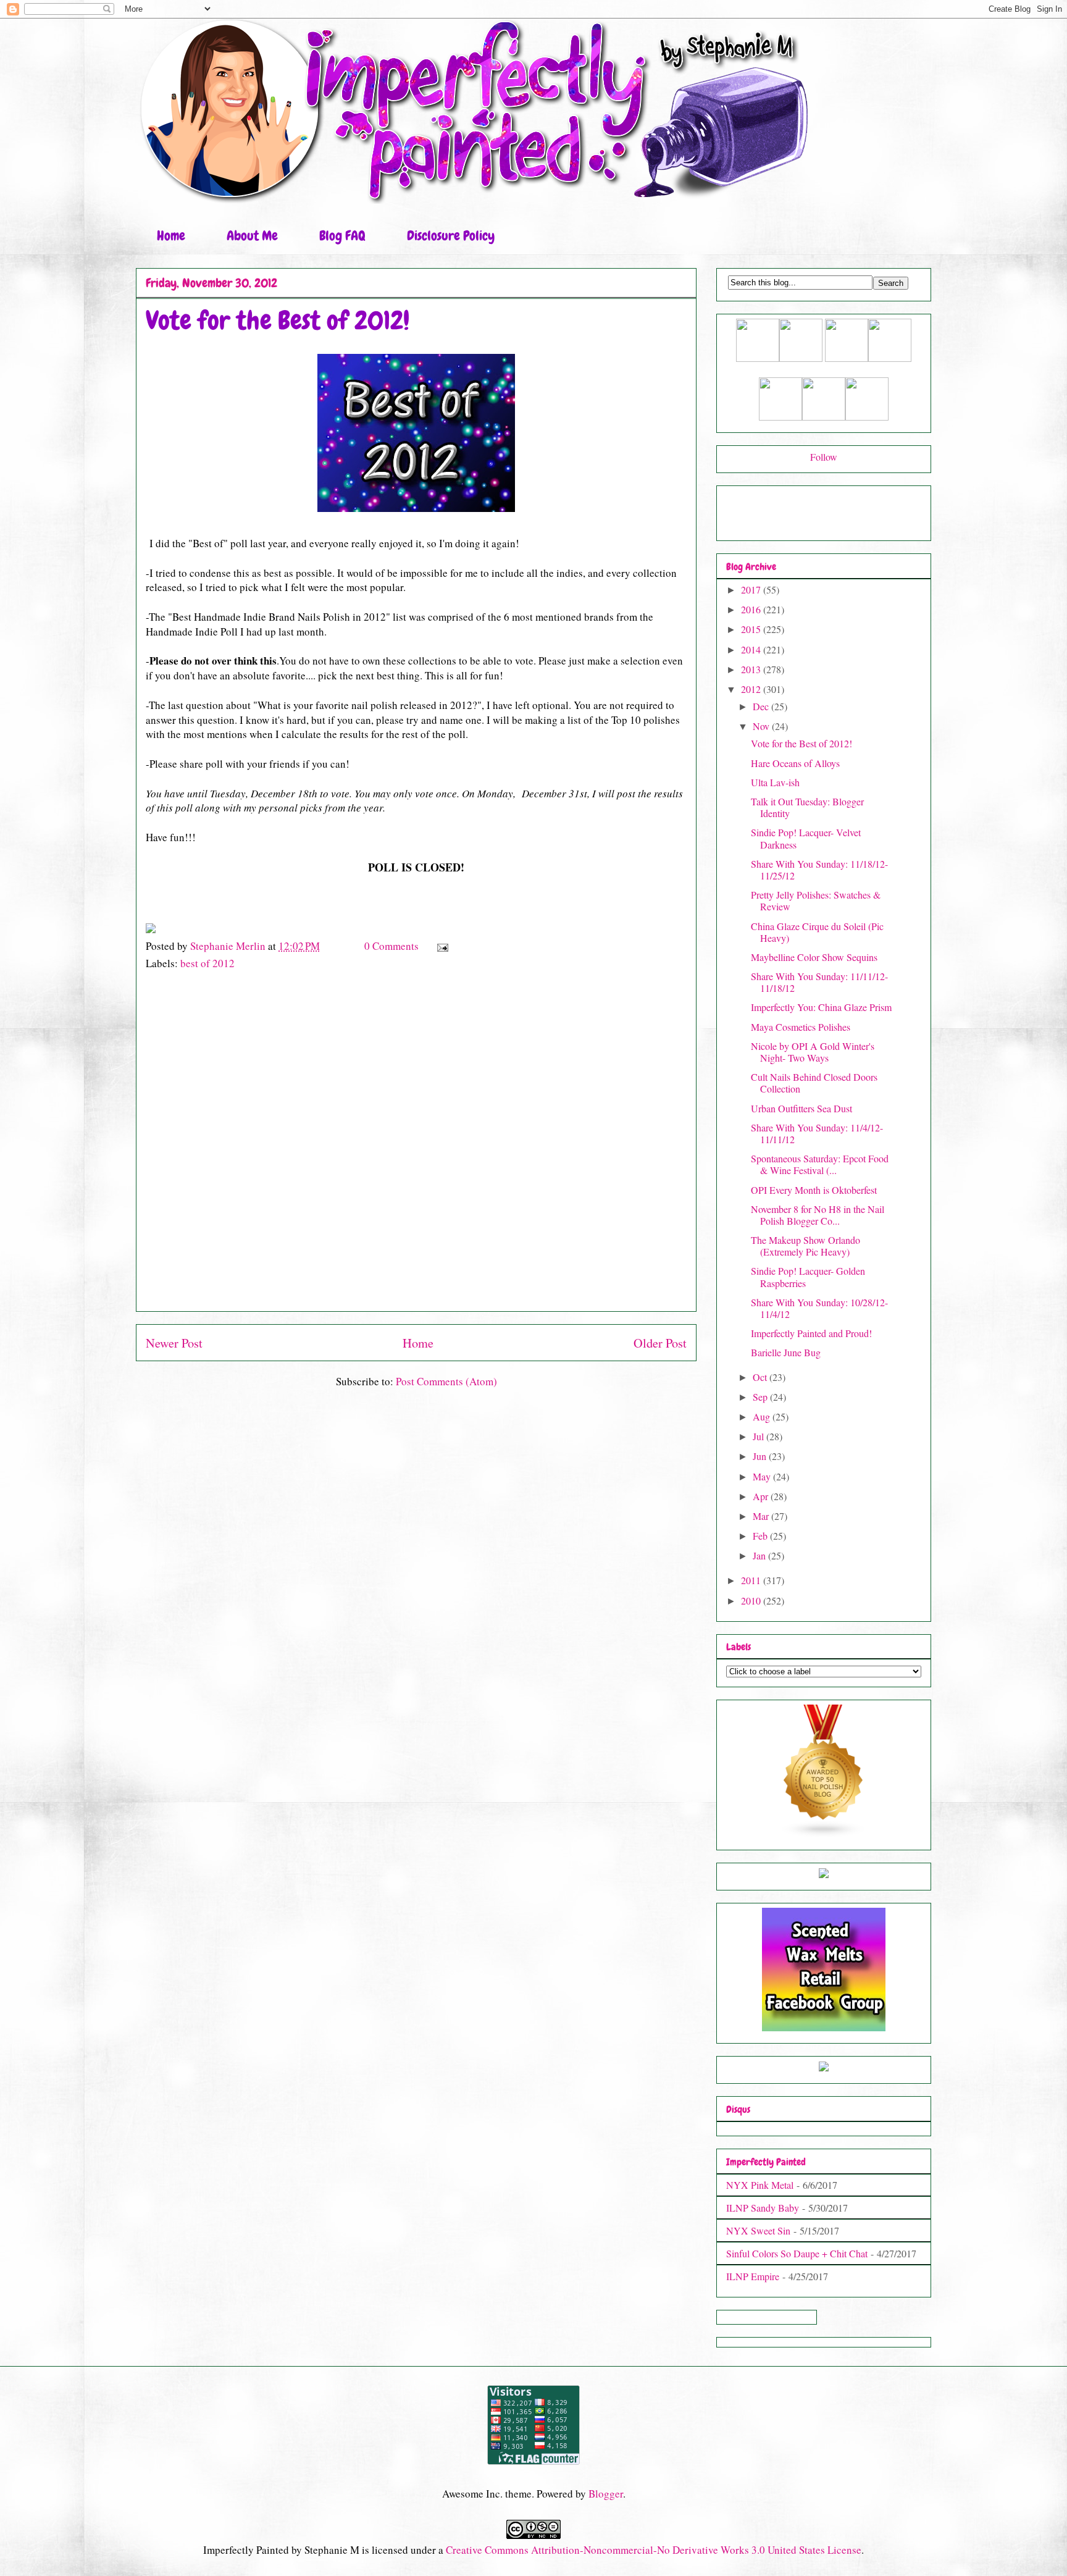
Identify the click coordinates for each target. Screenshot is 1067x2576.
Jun (761, 1456)
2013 (752, 669)
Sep (761, 1397)
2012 (752, 689)
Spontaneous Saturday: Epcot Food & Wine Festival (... (820, 1164)
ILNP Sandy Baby (763, 2208)
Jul (759, 1436)
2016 (752, 609)
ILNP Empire (753, 2276)
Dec (762, 706)
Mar (762, 1516)
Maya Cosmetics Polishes (801, 1027)
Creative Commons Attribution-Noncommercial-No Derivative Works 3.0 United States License (654, 2550)
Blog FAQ (342, 236)
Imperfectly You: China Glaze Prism (821, 1007)
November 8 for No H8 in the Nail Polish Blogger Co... (818, 1215)
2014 (752, 649)
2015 (752, 629)
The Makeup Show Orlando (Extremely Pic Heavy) (805, 1246)
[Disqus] (416, 1147)
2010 (752, 1601)
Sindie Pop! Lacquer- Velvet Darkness (806, 838)
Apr (762, 1496)
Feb (761, 1536)
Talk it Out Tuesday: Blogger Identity (807, 807)
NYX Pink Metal (760, 2185)
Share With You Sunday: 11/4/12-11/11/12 (817, 1133)
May (763, 1476)
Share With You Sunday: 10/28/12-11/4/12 (819, 1308)
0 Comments (391, 946)
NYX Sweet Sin (758, 2230)
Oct (761, 1377)
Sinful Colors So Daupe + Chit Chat (797, 2253)
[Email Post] (441, 946)
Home (171, 236)
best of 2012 (207, 963)
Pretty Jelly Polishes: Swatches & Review (816, 900)
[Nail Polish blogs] (824, 1834)
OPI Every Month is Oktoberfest (814, 1190)
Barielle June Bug (786, 1352)
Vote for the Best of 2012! (801, 743)
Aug (763, 1416)
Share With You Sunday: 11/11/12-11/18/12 (819, 982)
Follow (824, 457)
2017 (752, 589)
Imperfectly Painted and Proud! (811, 1333)
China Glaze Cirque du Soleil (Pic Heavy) (817, 932)
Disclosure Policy (451, 236)
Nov (762, 726)
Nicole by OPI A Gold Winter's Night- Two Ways (813, 1052)
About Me (252, 236)
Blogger (606, 2494)
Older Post (660, 1343)
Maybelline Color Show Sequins (814, 957)
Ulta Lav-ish (775, 782)
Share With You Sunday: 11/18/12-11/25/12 (819, 870)
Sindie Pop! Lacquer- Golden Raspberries (808, 1277)
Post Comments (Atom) (446, 1381)
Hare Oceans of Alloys (795, 763)
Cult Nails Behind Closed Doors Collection (814, 1083)
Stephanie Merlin (229, 946)
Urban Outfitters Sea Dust (801, 1108)
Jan (760, 1555)
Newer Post (174, 1343)
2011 (752, 1580)
